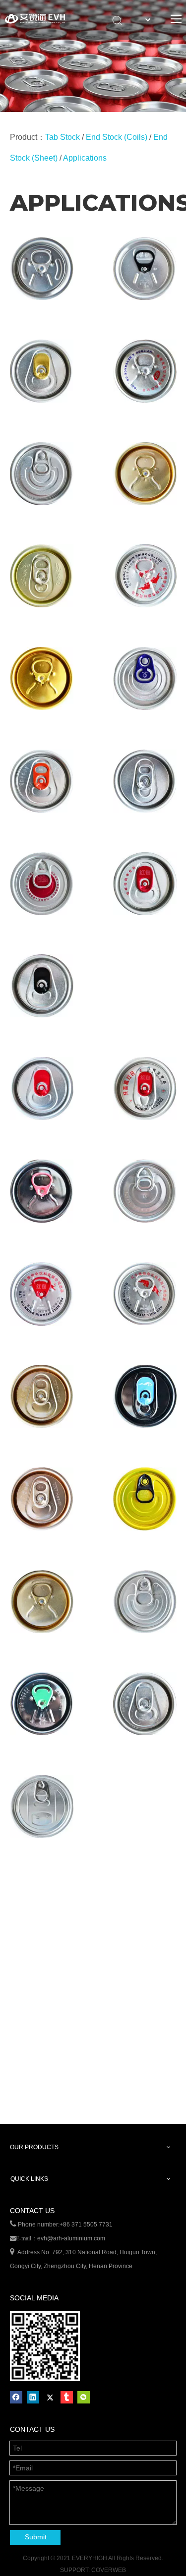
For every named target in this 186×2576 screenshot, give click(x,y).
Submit (36, 2537)
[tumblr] (67, 2397)
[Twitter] (50, 2397)
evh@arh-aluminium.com (71, 2238)
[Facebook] (16, 2397)
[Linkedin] (33, 2397)
